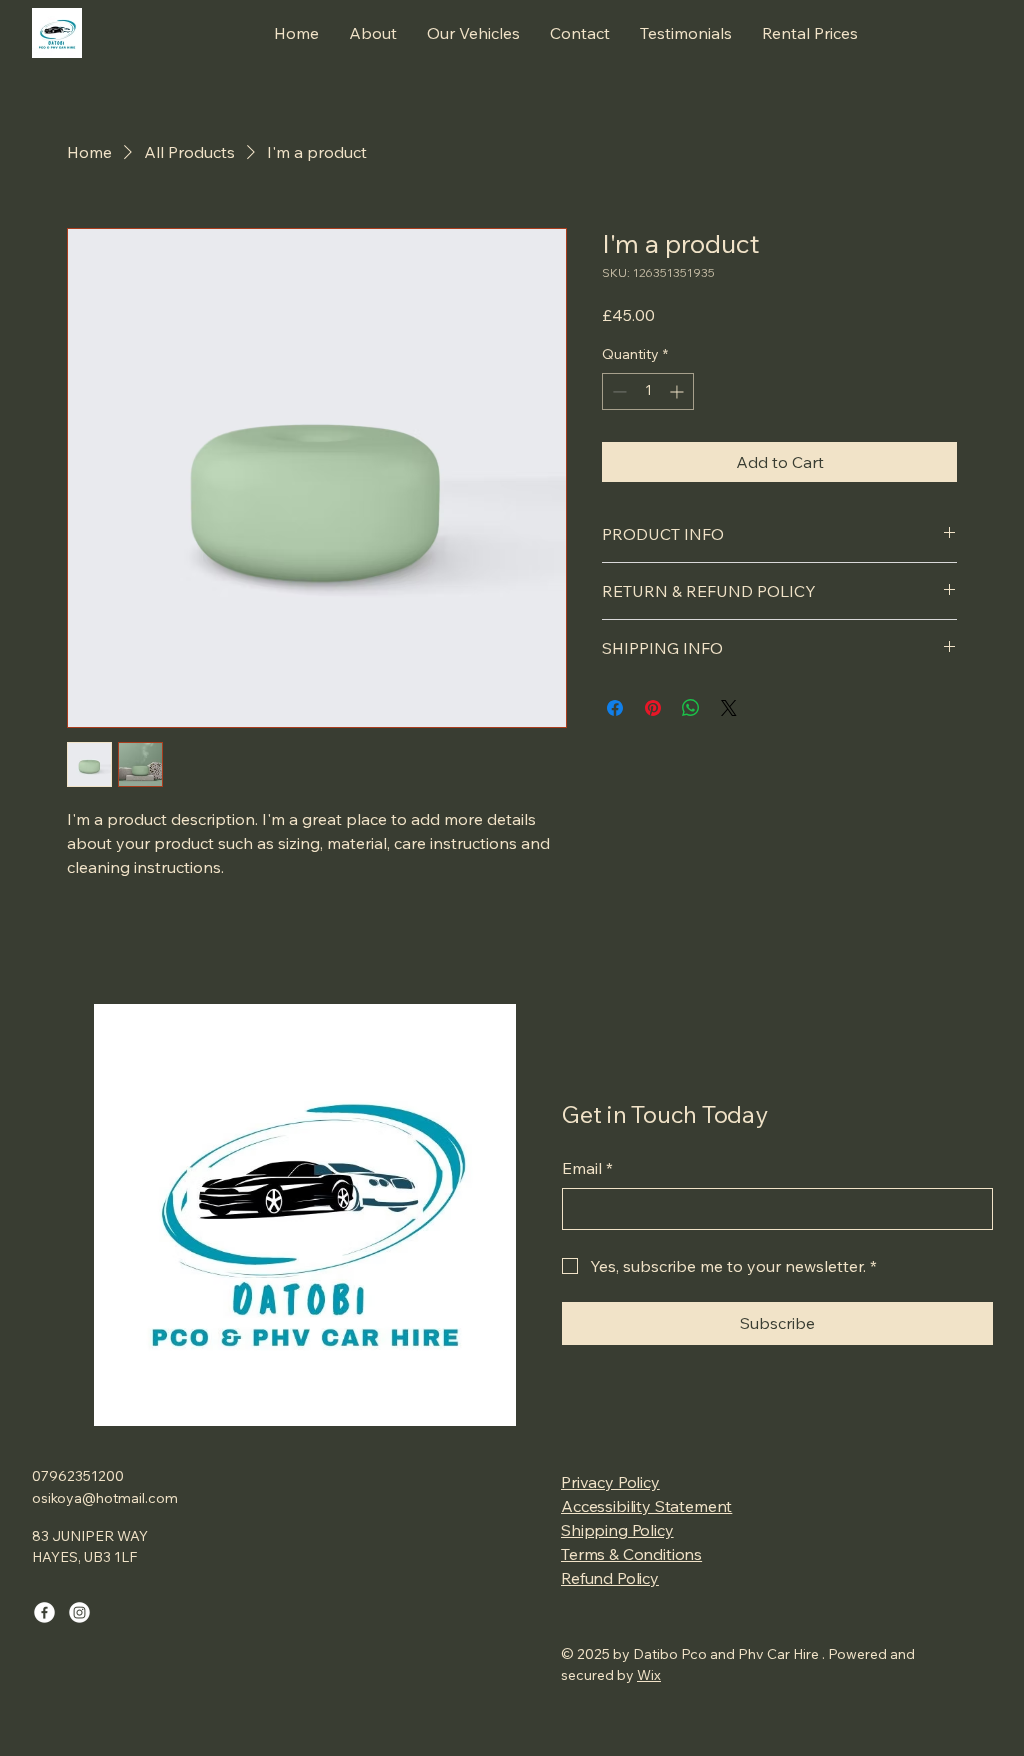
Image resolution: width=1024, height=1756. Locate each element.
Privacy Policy (610, 1482)
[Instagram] (79, 1612)
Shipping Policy (617, 1530)
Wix (649, 1675)
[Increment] (678, 391)
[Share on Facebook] (615, 708)
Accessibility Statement (646, 1506)
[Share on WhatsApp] (691, 708)
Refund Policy (610, 1578)
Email (587, 1168)
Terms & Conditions (631, 1554)
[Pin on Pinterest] (653, 708)
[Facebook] (44, 1612)
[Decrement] (617, 391)
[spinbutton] (648, 391)
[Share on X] (729, 708)
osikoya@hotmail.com (105, 1498)
